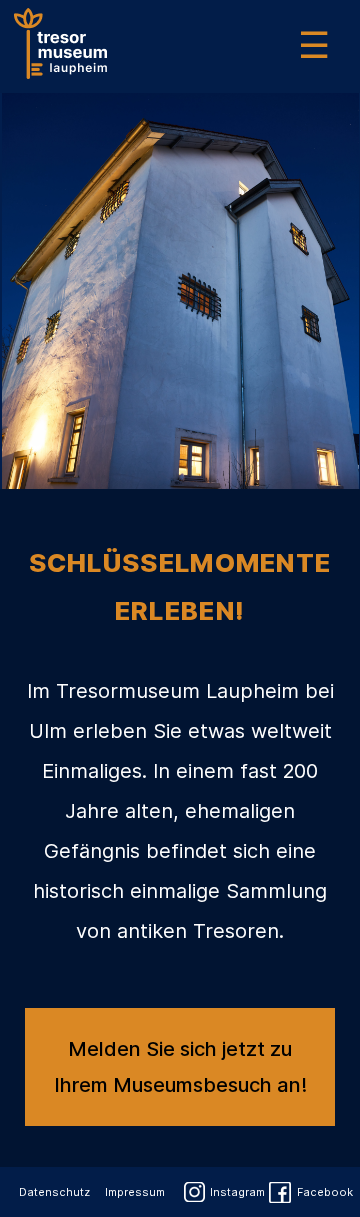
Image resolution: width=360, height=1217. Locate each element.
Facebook (325, 1192)
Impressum (135, 1192)
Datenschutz (54, 1192)
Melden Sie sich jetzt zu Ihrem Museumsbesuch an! (180, 1067)
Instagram (237, 1192)
